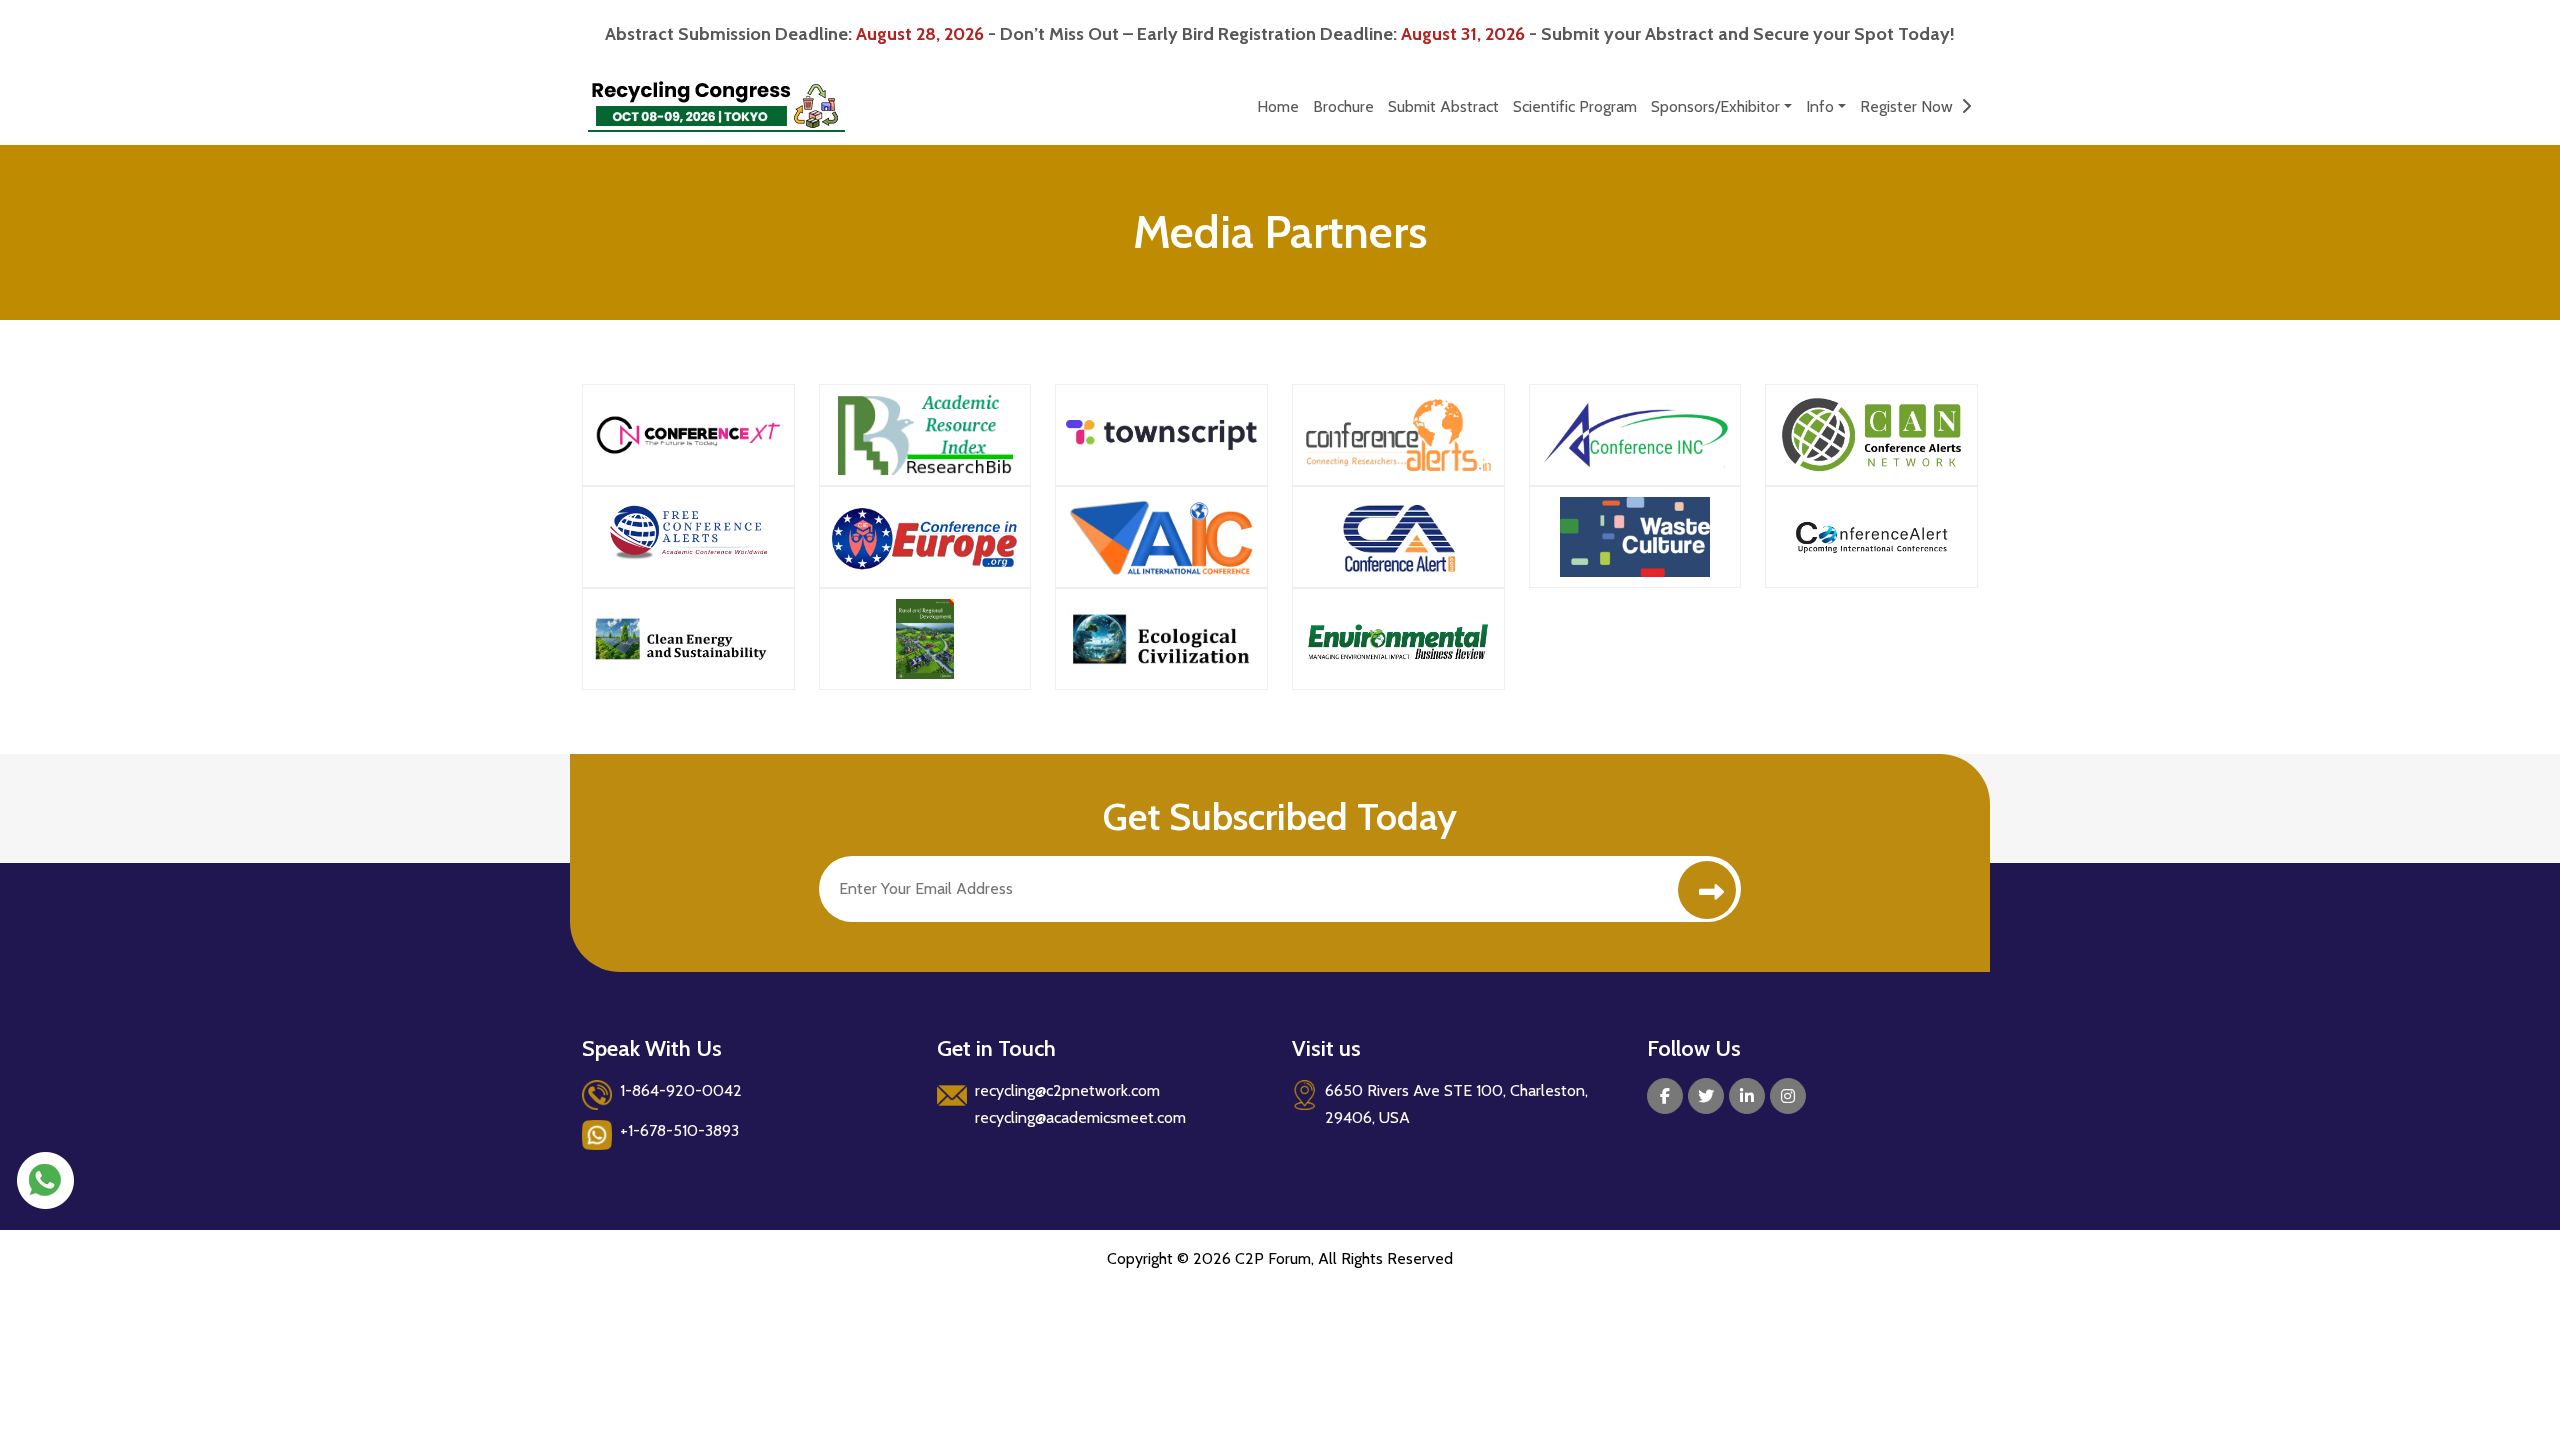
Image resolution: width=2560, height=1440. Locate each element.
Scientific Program (1575, 106)
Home (1278, 106)
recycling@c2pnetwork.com (1067, 1090)
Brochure (1343, 106)
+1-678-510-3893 (679, 1130)
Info (1820, 106)
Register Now (1910, 106)
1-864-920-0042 (681, 1090)
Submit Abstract (1443, 106)
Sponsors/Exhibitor (1715, 106)
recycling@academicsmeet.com (1080, 1117)
